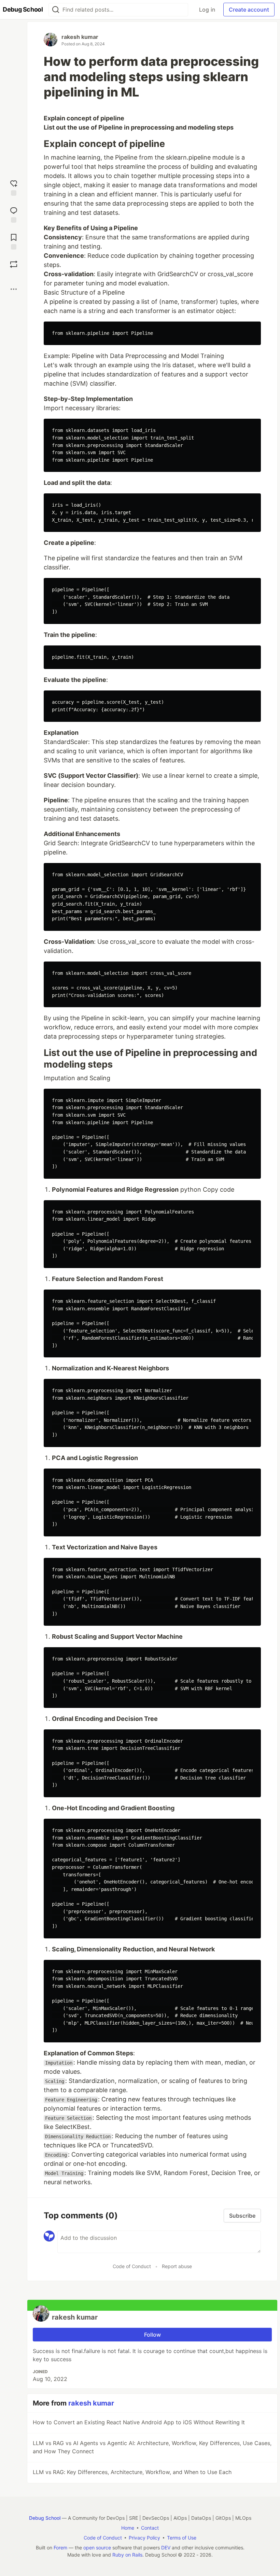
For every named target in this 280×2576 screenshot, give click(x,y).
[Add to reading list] (14, 241)
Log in (207, 10)
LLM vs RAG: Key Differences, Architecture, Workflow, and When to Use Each (132, 2472)
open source (97, 2548)
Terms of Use (182, 2538)
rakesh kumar (80, 37)
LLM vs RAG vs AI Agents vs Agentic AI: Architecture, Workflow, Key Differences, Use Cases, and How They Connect (152, 2447)
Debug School (45, 2518)
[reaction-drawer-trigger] (14, 187)
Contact (150, 2528)
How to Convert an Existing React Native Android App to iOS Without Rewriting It (139, 2422)
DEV (166, 2548)
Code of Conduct (132, 2266)
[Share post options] (14, 289)
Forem (60, 2548)
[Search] (56, 10)
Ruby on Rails (127, 2555)
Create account (249, 10)
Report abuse (177, 2266)
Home (128, 2528)
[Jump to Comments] (14, 214)
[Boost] (14, 264)
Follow (152, 2335)
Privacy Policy (144, 2538)
